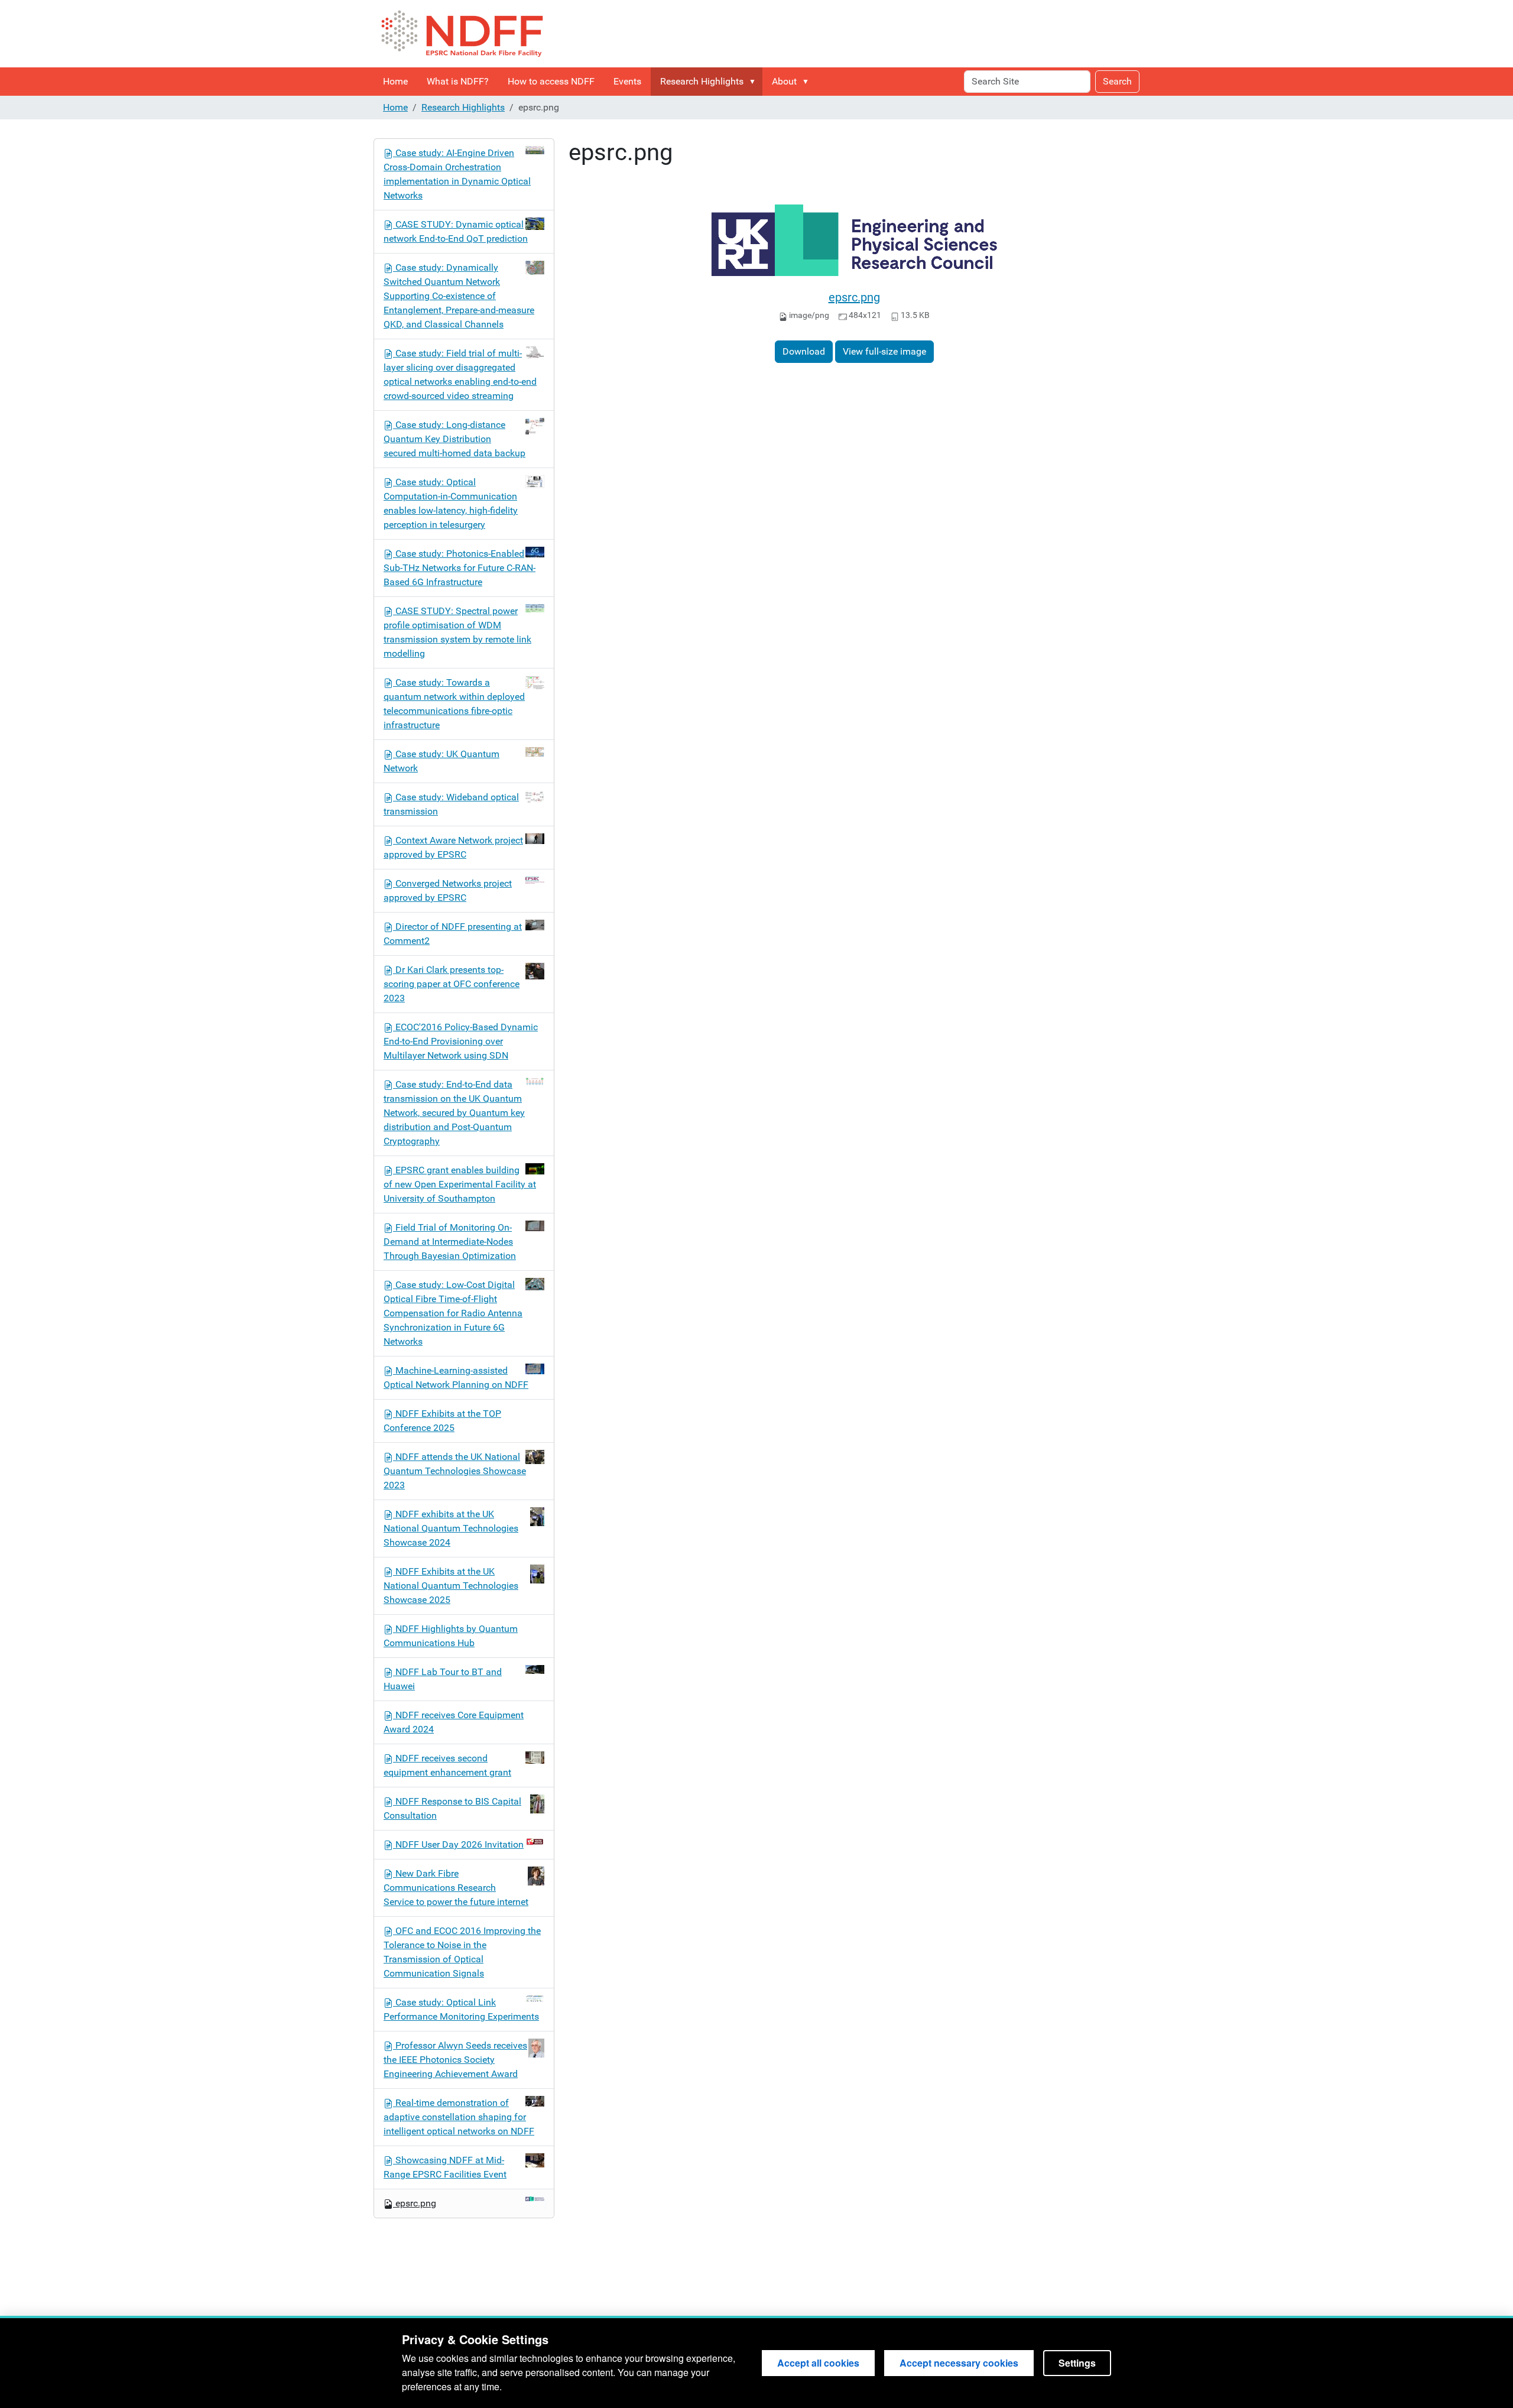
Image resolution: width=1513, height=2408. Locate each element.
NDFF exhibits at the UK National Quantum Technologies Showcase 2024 (451, 1528)
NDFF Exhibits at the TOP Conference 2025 (442, 1421)
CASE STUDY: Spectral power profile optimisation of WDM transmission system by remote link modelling (457, 632)
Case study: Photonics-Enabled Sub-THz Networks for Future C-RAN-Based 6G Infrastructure (460, 568)
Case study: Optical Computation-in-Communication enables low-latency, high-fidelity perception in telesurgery (451, 503)
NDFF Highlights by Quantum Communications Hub (451, 1636)
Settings (1077, 2363)
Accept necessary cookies (959, 2363)
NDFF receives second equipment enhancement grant (447, 1765)
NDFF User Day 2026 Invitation (460, 1844)
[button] (755, 82)
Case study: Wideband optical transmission (451, 804)
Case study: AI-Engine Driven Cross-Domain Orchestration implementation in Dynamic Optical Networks (457, 174)
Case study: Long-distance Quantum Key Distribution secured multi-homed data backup (454, 439)
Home (395, 81)
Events (627, 81)
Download (804, 351)
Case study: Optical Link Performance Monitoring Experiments (461, 2009)
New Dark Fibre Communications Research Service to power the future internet (456, 1888)
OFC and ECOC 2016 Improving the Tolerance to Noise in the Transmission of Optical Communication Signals (462, 1952)
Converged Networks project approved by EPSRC (448, 890)
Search (1117, 81)
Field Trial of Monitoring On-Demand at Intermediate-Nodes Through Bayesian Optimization (450, 1242)
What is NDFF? (458, 81)
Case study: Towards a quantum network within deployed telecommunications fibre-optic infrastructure (454, 704)
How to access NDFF (551, 81)
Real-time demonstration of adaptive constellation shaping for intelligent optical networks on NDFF (459, 2117)
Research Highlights (702, 81)
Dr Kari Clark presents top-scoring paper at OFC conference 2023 (452, 984)
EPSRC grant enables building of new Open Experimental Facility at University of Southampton (460, 1184)
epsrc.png (854, 297)
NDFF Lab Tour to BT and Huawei (443, 1679)
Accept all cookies (818, 2363)
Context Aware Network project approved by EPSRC (453, 847)
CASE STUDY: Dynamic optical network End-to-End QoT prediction (456, 231)
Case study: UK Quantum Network (441, 761)
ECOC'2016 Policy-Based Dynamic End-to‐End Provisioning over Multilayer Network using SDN (461, 1041)
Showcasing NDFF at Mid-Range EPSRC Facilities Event (445, 2167)
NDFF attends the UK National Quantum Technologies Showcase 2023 (455, 1471)
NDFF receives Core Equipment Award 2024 (454, 1722)
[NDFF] (462, 34)
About (784, 81)
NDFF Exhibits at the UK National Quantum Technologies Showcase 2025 (451, 1586)
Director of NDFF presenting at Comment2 (453, 934)
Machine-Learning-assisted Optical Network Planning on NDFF (456, 1377)
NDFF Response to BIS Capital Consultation (452, 1808)
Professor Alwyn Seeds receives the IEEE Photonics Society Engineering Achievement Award (455, 2060)
